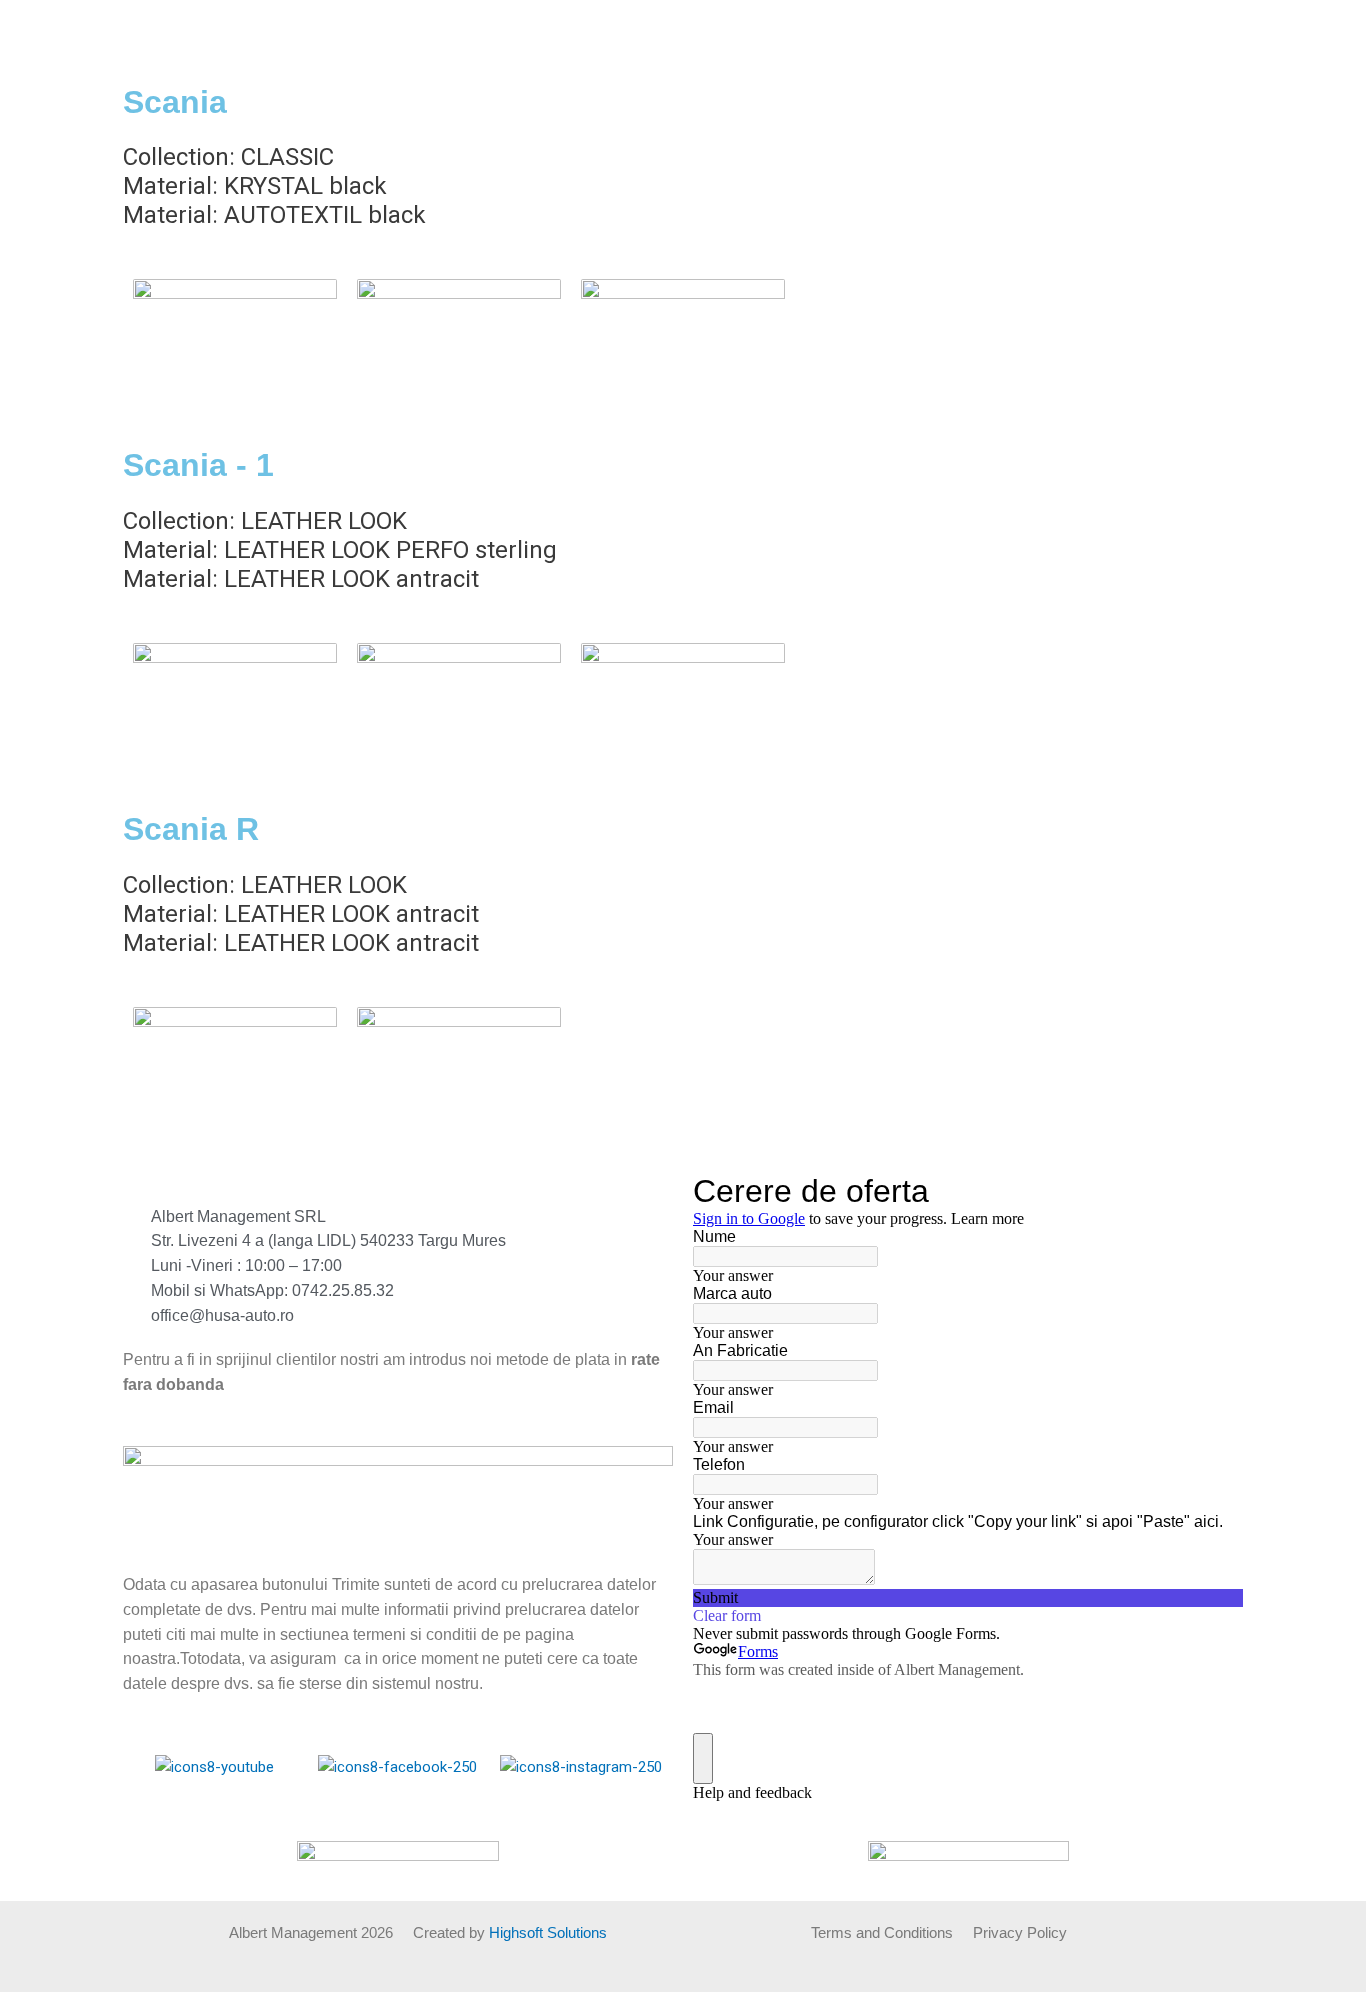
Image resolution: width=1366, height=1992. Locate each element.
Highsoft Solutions (548, 1932)
